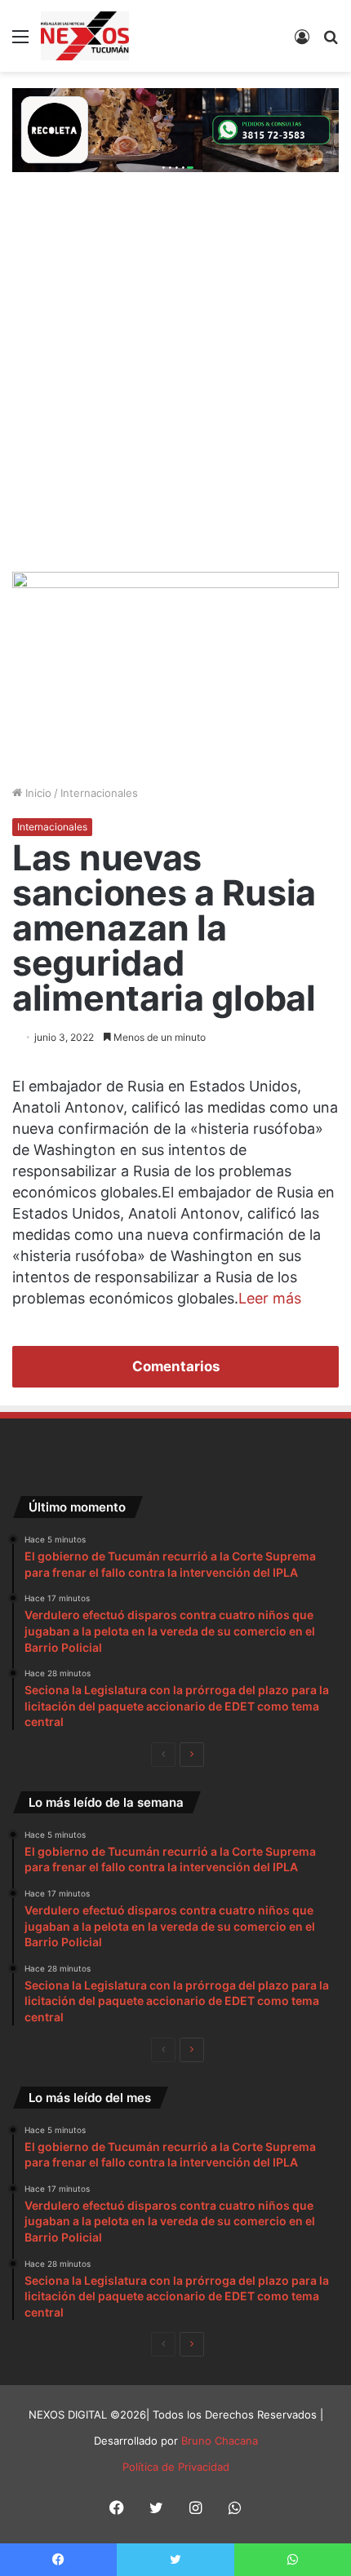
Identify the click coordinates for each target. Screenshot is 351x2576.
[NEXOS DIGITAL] (85, 36)
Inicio (37, 793)
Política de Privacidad (176, 2467)
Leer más (270, 1298)
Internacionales (99, 793)
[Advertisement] (175, 388)
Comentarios (176, 1366)
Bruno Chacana (220, 2441)
